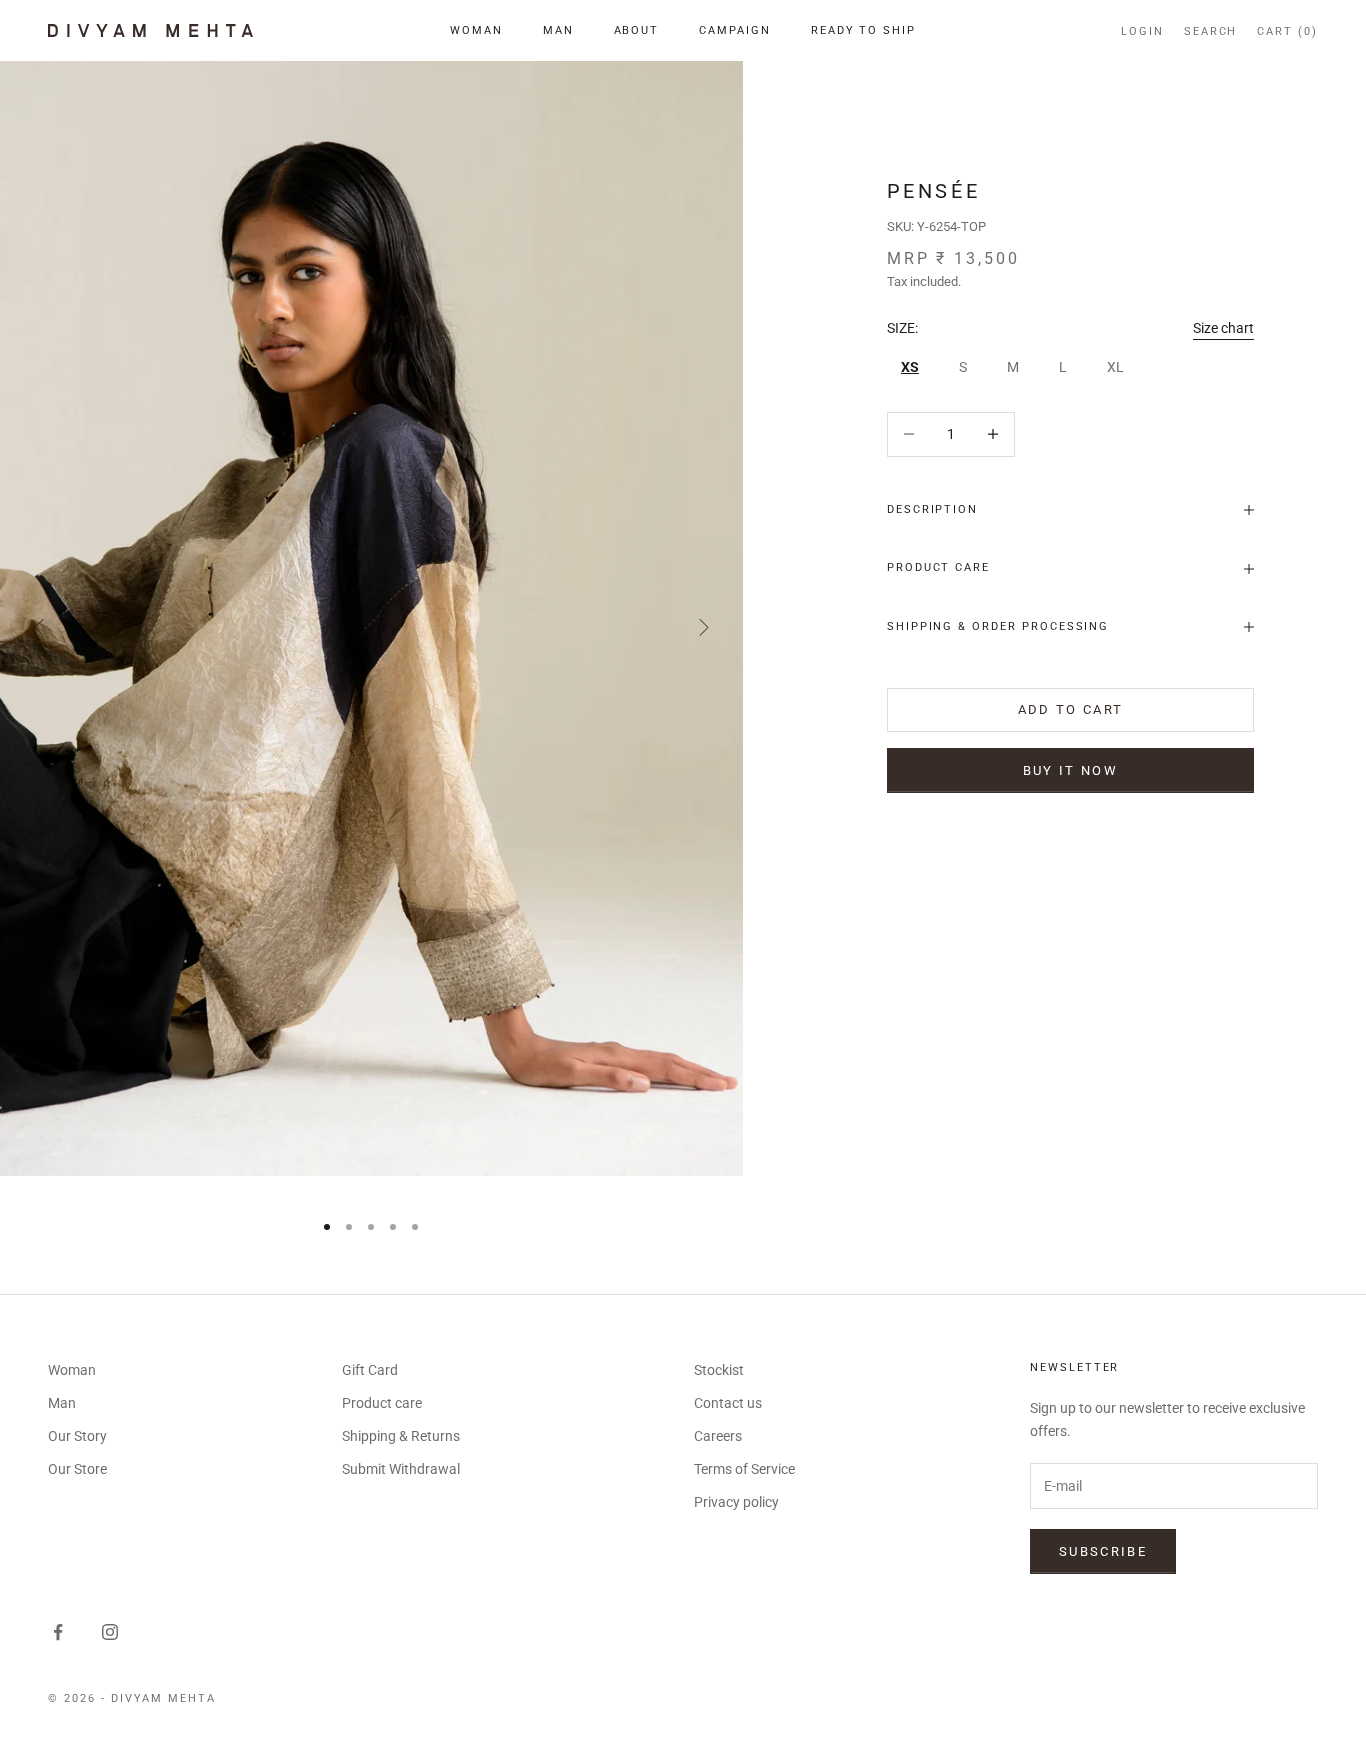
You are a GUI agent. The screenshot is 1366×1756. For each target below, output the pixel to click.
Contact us (728, 1403)
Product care (382, 1403)
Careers (718, 1436)
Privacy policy (736, 1502)
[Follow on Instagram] (110, 1632)
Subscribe (1103, 1551)
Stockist (719, 1370)
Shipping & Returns (401, 1436)
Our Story (77, 1436)
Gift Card (370, 1370)
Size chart (1223, 328)
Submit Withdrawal (401, 1469)
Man (558, 30)
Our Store (77, 1469)
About (637, 30)
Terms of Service (744, 1469)
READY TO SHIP (863, 30)
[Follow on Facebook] (58, 1632)
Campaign (735, 30)
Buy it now (1070, 770)
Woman (476, 30)
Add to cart (1071, 709)
